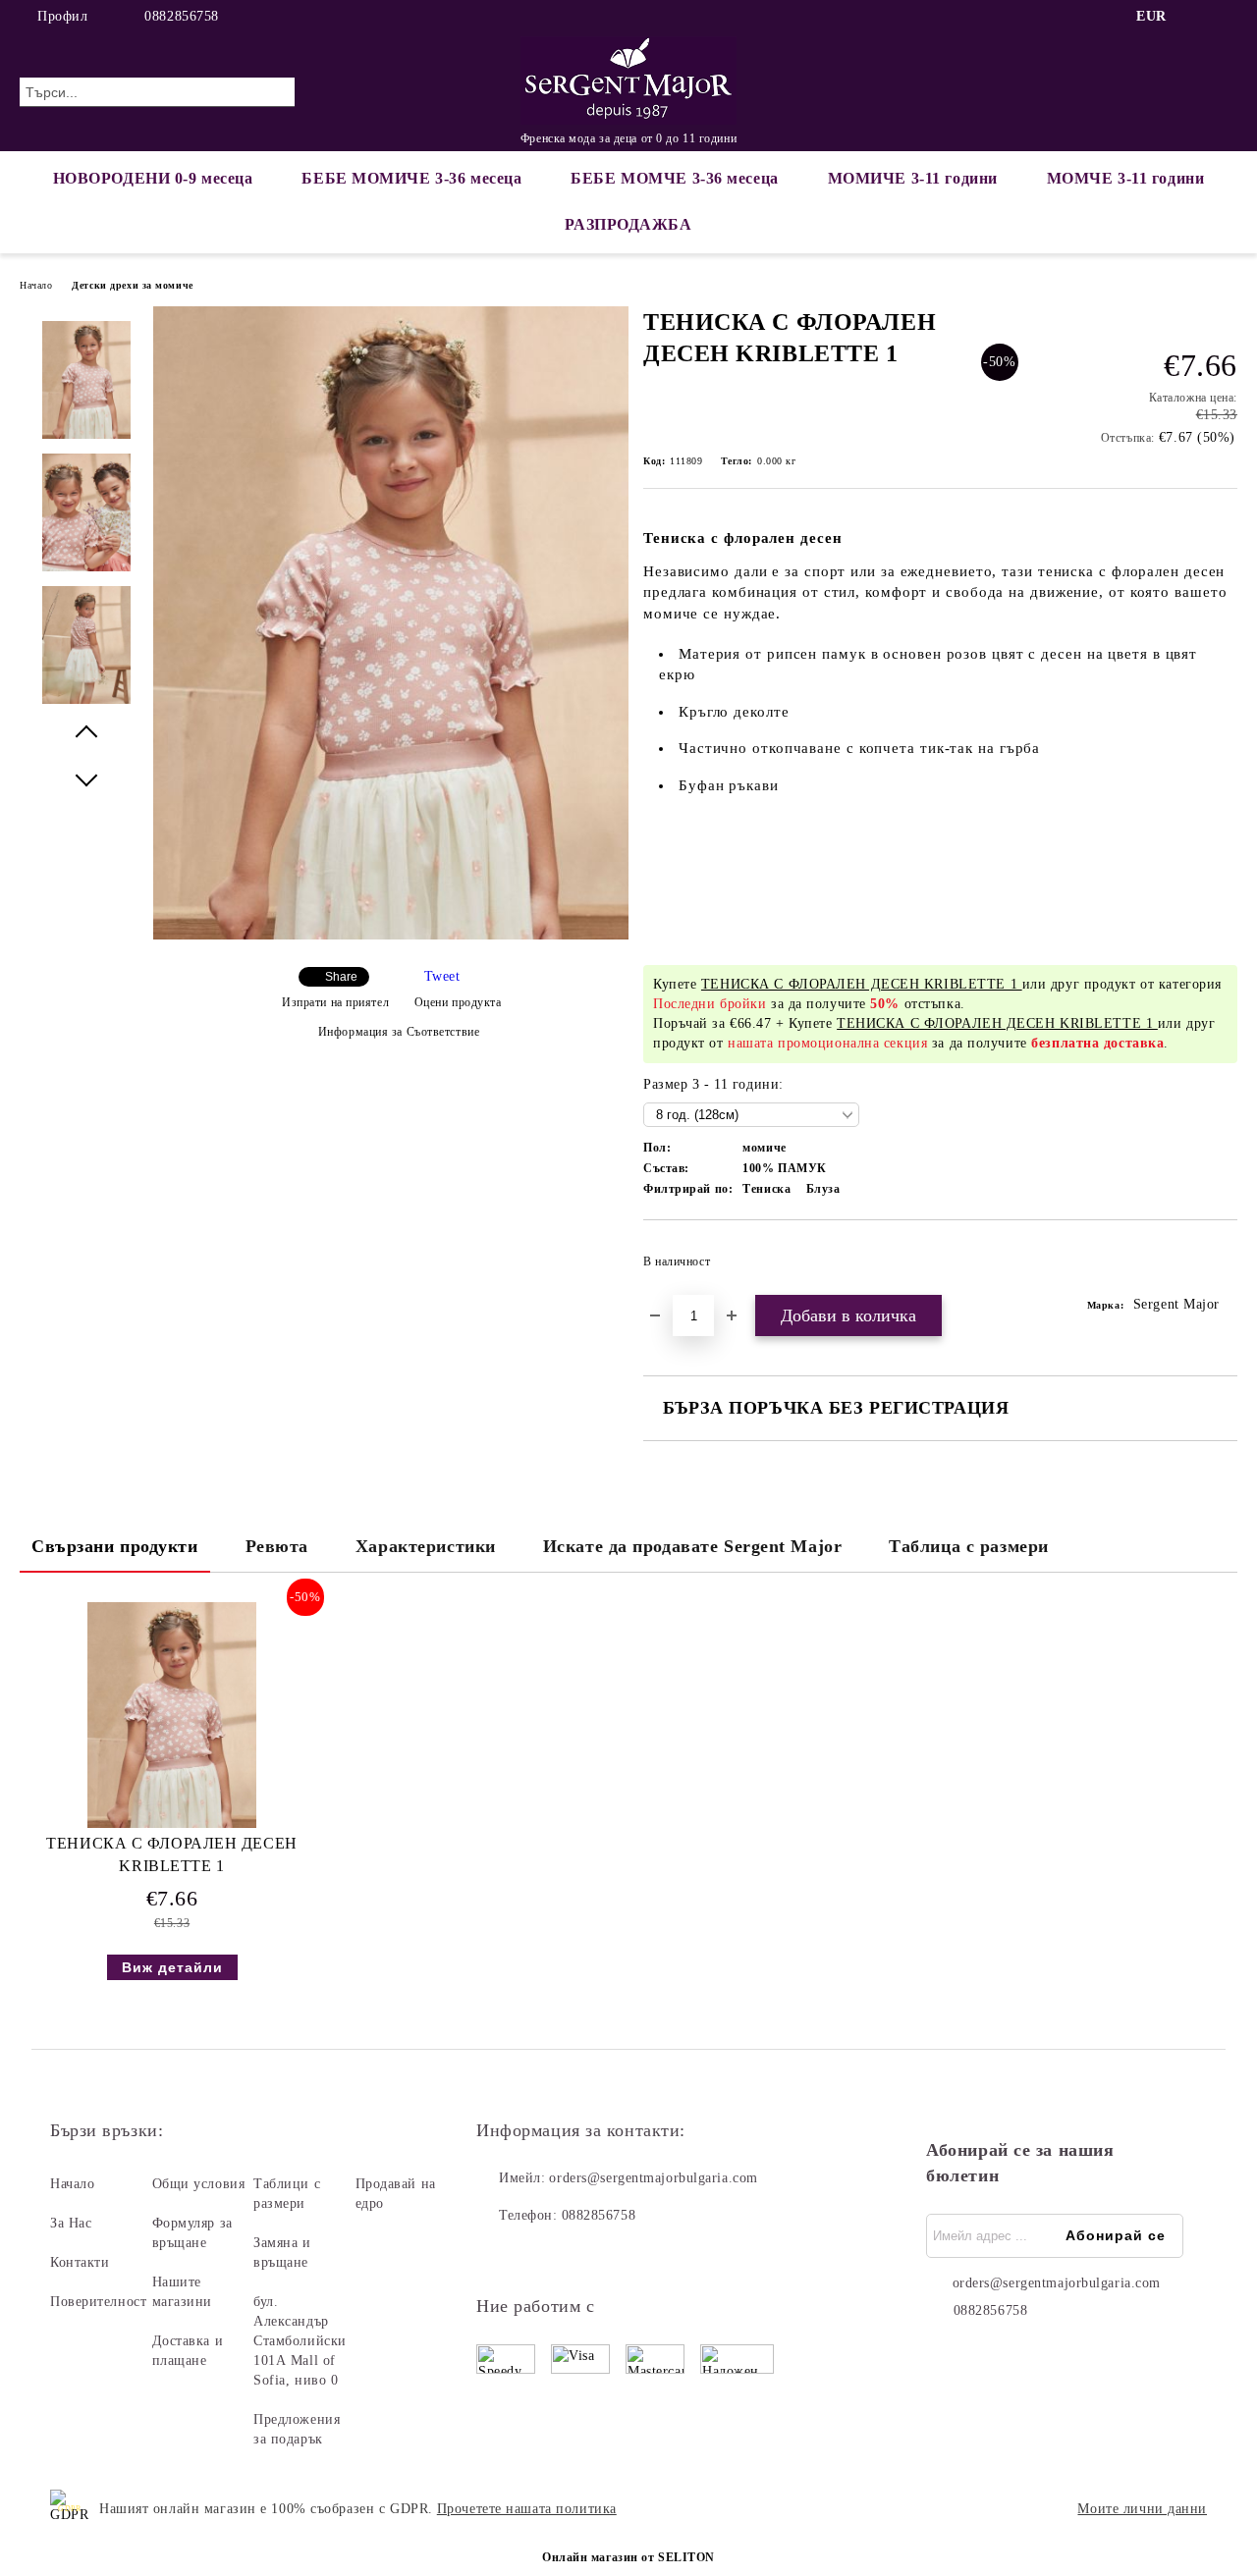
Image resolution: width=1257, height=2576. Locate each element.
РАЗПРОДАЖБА (628, 224)
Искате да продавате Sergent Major (692, 1546)
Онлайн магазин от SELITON (628, 2557)
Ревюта (277, 1546)
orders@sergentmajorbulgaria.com (653, 2178)
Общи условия (199, 2184)
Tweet (442, 976)
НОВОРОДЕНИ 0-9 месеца (153, 178)
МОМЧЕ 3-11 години (1126, 178)
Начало (36, 285)
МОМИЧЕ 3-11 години (913, 178)
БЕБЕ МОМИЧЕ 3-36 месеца (411, 178)
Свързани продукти (115, 1546)
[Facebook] (1197, 17)
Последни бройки (710, 1004)
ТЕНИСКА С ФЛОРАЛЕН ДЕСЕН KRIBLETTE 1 (171, 1854)
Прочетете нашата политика (527, 2509)
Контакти (80, 2262)
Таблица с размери (969, 1546)
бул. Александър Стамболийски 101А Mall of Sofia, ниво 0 (300, 2341)
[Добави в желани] (1223, 1267)
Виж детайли (172, 1967)
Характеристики (426, 1546)
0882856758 (182, 16)
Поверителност (98, 2302)
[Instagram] (1227, 17)
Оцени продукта (458, 1002)
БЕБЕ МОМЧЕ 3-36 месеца (674, 178)
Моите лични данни (1142, 2509)
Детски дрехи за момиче (132, 285)
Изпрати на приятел (335, 1002)
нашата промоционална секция (827, 1043)
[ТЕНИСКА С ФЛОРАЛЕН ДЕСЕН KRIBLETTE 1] (391, 935)
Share (341, 977)
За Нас (71, 2223)
